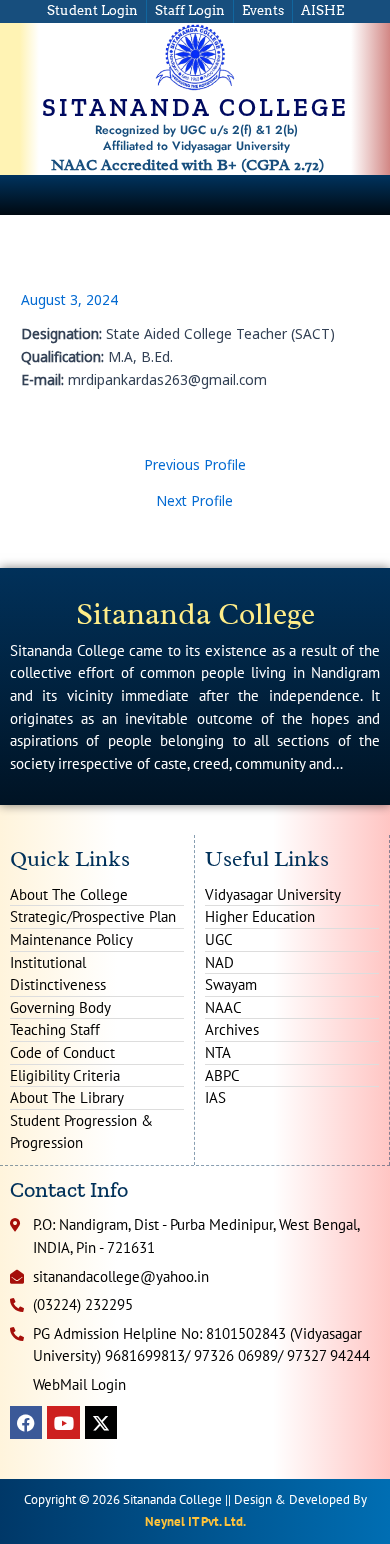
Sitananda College (195, 614)
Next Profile (194, 501)
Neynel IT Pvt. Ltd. (195, 1521)
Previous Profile (195, 465)
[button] (374, 194)
